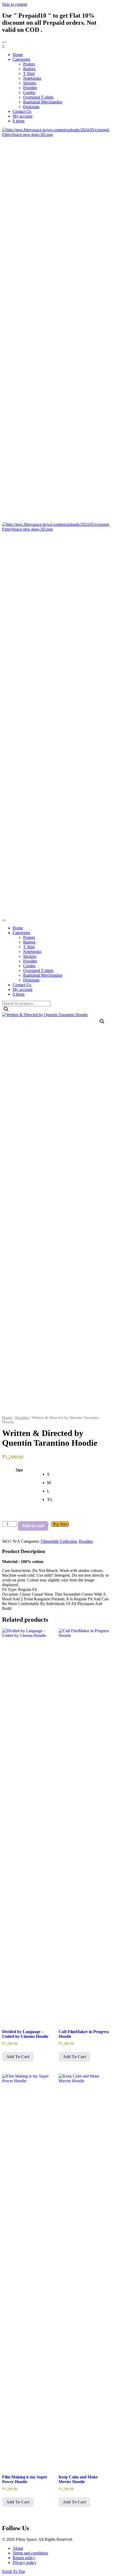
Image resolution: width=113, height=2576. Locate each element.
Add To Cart (18, 2057)
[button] (102, 1021)
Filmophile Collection (59, 1541)
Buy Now (60, 1524)
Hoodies (22, 1418)
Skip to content (15, 4)
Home (7, 1418)
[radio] (79, 1474)
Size (19, 1470)
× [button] (3, 46)
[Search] (6, 1009)
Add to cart (33, 1526)
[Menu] (4, 42)
